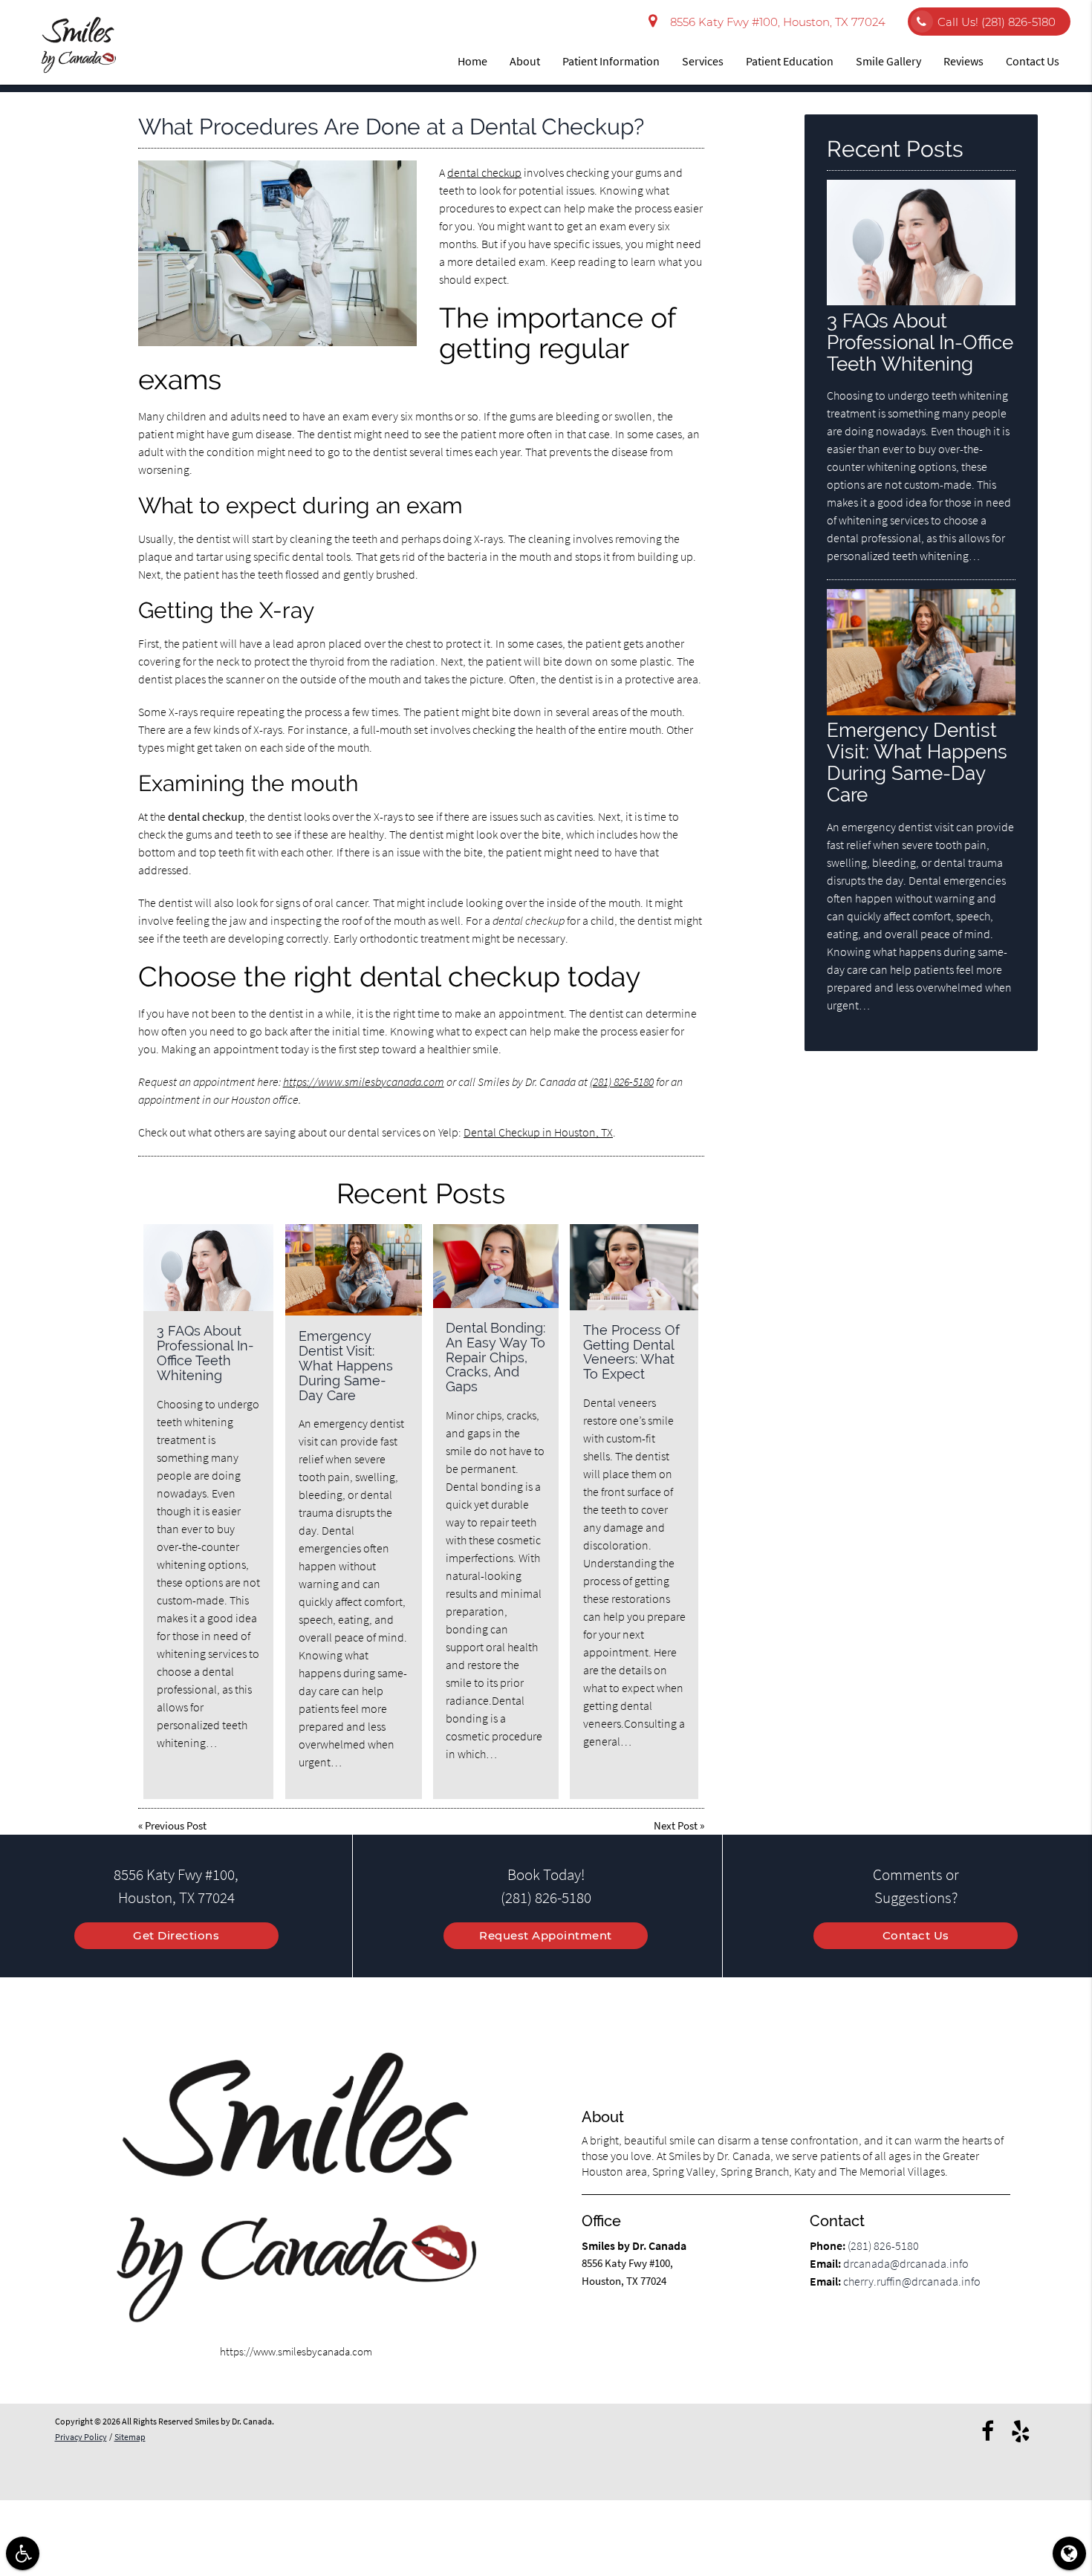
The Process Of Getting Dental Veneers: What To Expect (631, 1352)
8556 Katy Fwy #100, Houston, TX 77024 (775, 22)
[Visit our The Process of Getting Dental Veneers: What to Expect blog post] (634, 1267)
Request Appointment (546, 1935)
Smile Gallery (888, 61)
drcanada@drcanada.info (906, 2263)
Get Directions (176, 1935)
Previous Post (176, 1825)
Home (472, 61)
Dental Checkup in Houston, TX (538, 1132)
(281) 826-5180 (622, 1082)
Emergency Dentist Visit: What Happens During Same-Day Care (346, 1365)
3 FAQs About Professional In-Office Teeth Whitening (205, 1353)
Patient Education (790, 61)
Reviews (963, 61)
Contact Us (1033, 61)
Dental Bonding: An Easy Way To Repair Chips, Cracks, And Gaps (495, 1357)
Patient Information (611, 61)
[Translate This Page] (1069, 2553)
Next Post (676, 1825)
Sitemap (130, 2437)
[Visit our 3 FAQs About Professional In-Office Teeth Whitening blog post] (208, 1268)
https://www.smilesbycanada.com (364, 1082)
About (525, 61)
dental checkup (484, 172)
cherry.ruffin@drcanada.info (912, 2281)
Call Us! (997, 22)
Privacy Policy (81, 2437)
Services (703, 61)
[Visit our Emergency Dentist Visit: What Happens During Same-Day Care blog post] (354, 1270)
